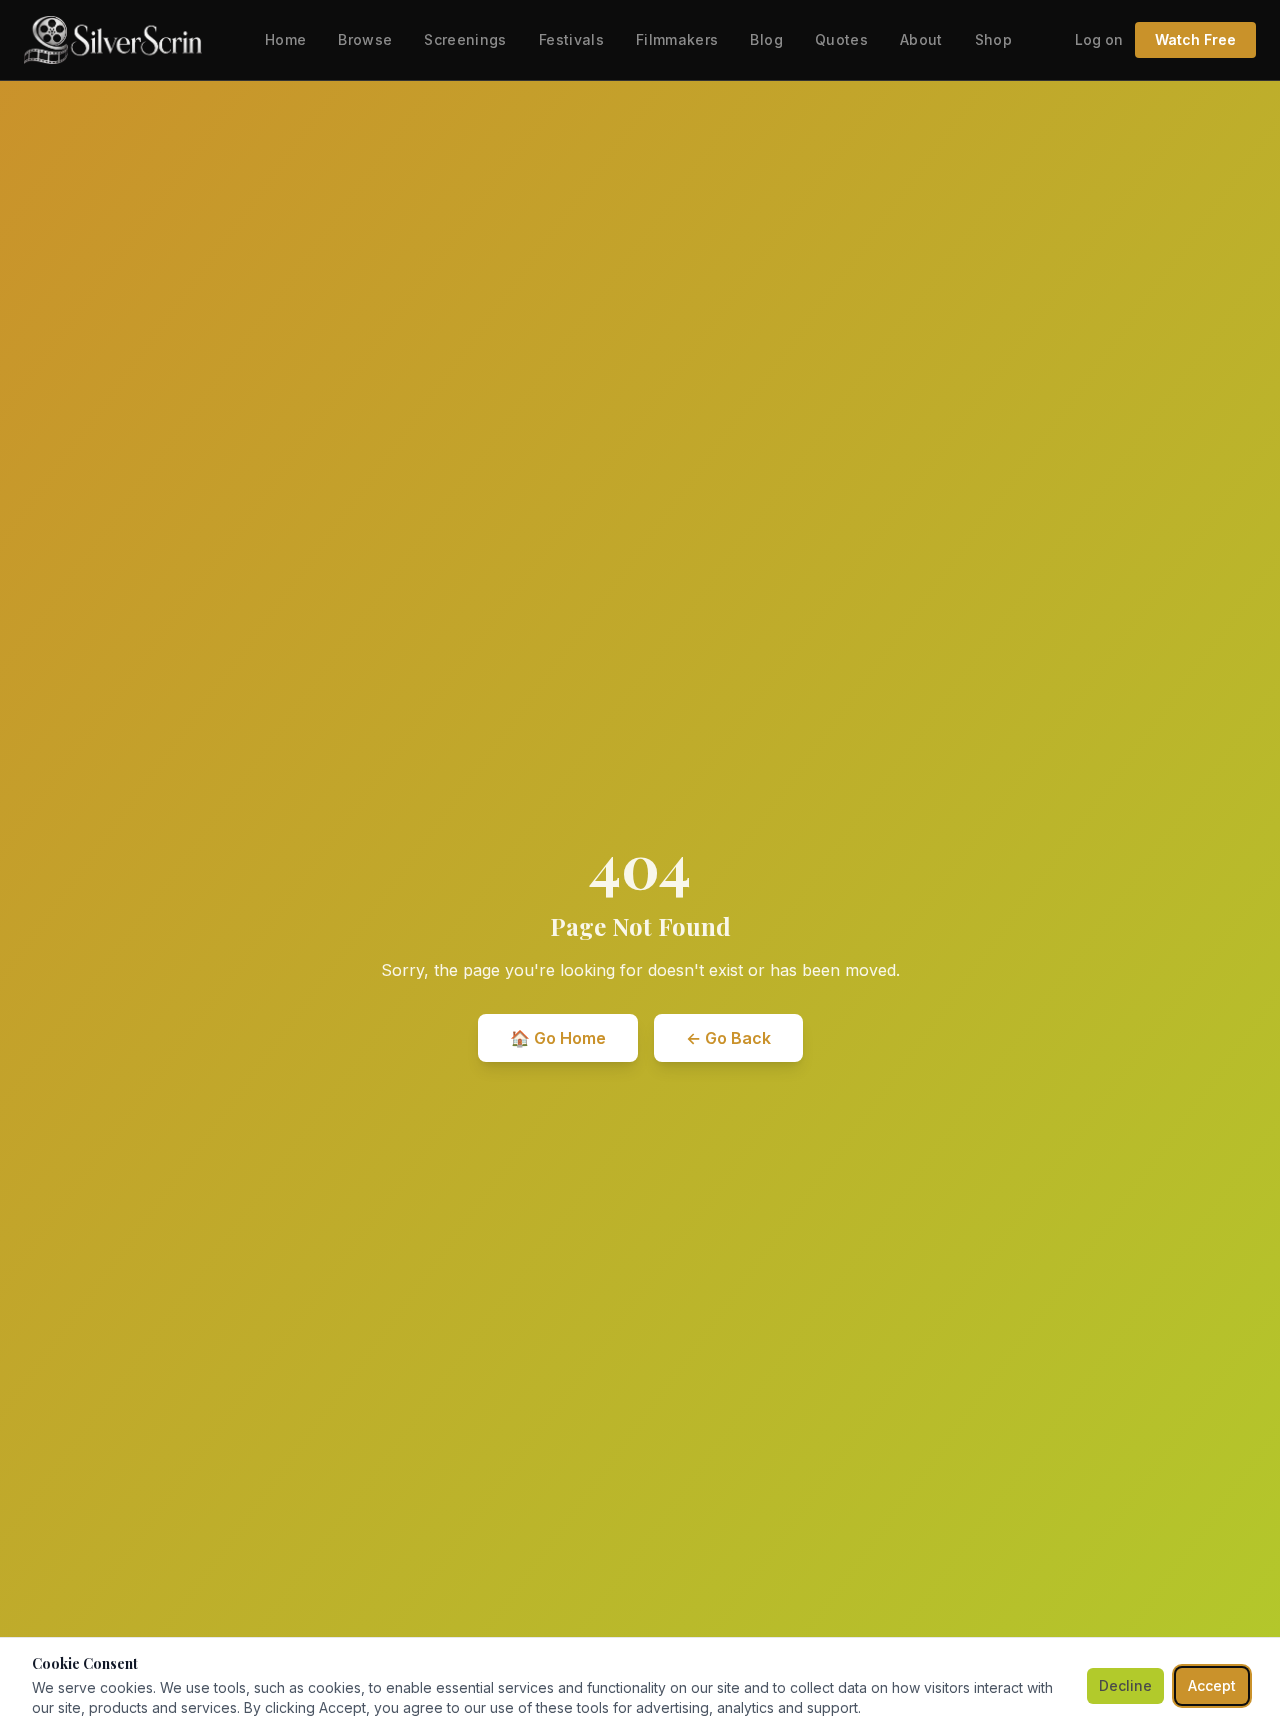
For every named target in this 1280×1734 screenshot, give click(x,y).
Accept (1212, 1685)
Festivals (571, 39)
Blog (766, 39)
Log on (1099, 39)
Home (285, 39)
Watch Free (1195, 39)
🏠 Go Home (558, 1038)
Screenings (465, 39)
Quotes (841, 39)
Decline (1125, 1685)
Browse (365, 39)
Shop (993, 39)
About (921, 39)
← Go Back (728, 1038)
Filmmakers (677, 39)
